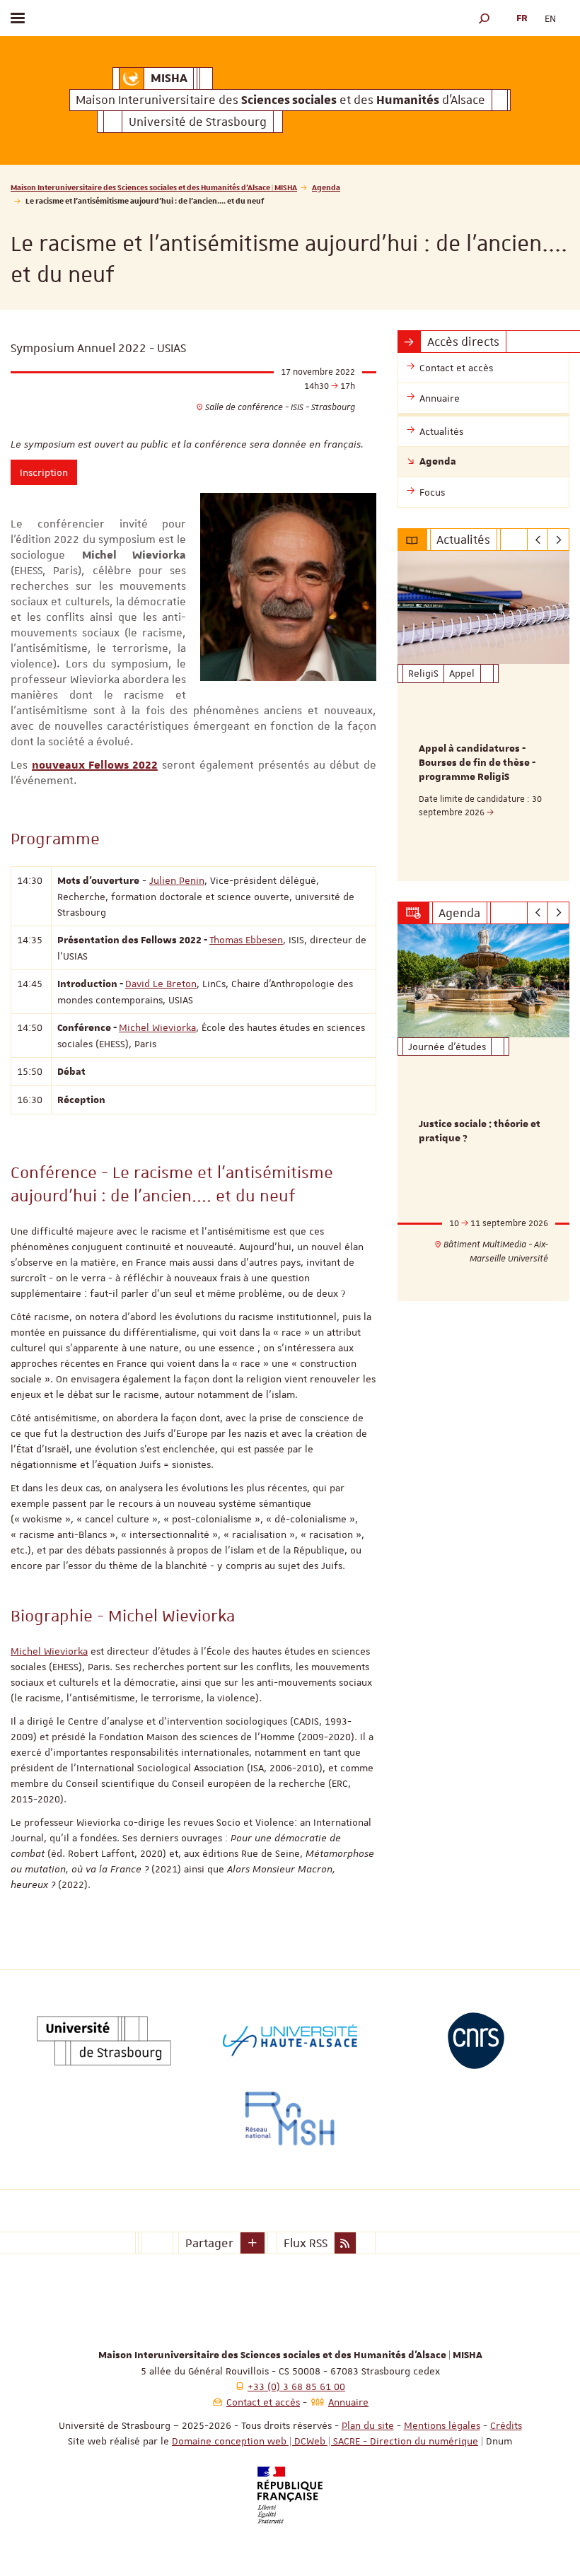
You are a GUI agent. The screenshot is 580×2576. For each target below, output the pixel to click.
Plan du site (368, 2425)
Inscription (44, 472)
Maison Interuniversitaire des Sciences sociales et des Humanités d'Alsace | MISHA (154, 187)
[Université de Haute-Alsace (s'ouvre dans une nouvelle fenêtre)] (290, 2041)
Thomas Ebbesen (246, 940)
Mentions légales (442, 2425)
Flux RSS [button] (306, 2243)
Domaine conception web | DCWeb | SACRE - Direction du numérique (325, 2441)
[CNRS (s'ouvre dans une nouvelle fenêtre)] (476, 2041)
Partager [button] (209, 2243)
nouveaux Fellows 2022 (95, 765)
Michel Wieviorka (157, 1027)
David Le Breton (161, 984)
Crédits (506, 2425)
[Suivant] (558, 540)
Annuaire (348, 2402)
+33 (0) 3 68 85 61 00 (296, 2386)
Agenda (326, 187)
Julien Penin (177, 880)
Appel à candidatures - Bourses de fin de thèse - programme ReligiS (477, 763)
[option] (483, 716)
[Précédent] (538, 540)
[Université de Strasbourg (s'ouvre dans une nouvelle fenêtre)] (104, 2041)
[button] (485, 18)
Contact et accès (263, 2402)
